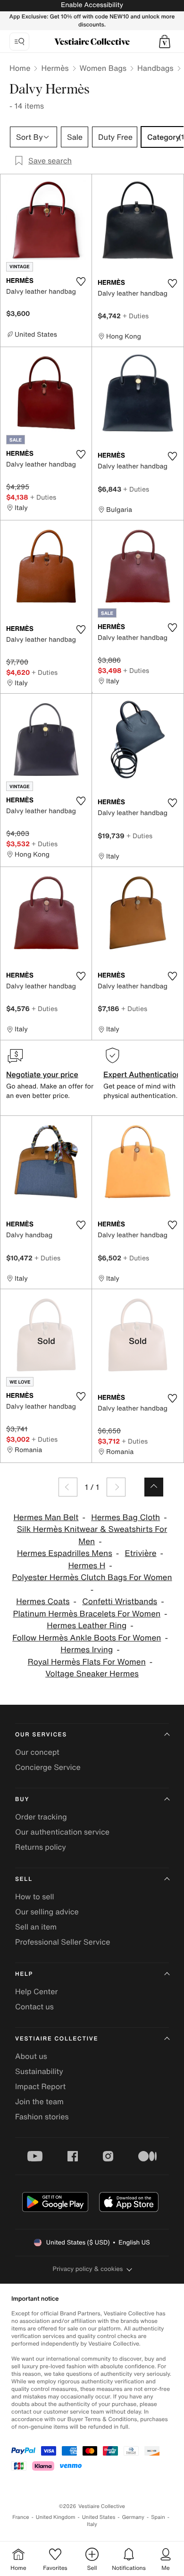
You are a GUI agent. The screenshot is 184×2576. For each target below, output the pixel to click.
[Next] (116, 1487)
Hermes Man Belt (46, 1518)
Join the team (39, 2101)
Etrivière (141, 1553)
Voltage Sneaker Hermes (92, 1674)
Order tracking (41, 1817)
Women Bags (103, 68)
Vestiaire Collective (57, 2039)
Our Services (41, 1735)
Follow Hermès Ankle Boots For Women (87, 1638)
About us (31, 2056)
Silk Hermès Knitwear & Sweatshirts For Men (92, 1535)
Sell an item (36, 1927)
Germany (133, 2517)
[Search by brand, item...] (19, 42)
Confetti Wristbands (120, 1602)
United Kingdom (56, 2517)
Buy (22, 1799)
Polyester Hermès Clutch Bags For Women (92, 1577)
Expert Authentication (142, 1074)
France (21, 2517)
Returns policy (41, 1847)
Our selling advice (47, 1912)
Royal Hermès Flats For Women (87, 1662)
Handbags (155, 68)
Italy (92, 2524)
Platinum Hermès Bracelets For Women (87, 1614)
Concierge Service (48, 1767)
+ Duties (136, 316)
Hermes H (87, 1566)
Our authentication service (62, 1832)
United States (99, 2517)
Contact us (34, 2006)
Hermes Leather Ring (87, 1626)
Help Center (36, 1991)
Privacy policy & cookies (88, 2269)
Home (20, 68)
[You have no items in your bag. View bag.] (165, 42)
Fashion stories (42, 2117)
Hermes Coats (43, 1602)
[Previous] (68, 1487)
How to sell (35, 1896)
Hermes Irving (87, 1650)
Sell (24, 1879)
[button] (165, 42)
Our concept (37, 1752)
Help (24, 1974)
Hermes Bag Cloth (125, 1518)
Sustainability (39, 2071)
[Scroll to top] (154, 1487)
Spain (158, 2517)
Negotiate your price (42, 1074)
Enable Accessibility (92, 5)
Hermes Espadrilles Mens (65, 1553)
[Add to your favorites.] (81, 281)
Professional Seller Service (63, 1942)
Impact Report (40, 2086)
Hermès (55, 68)
